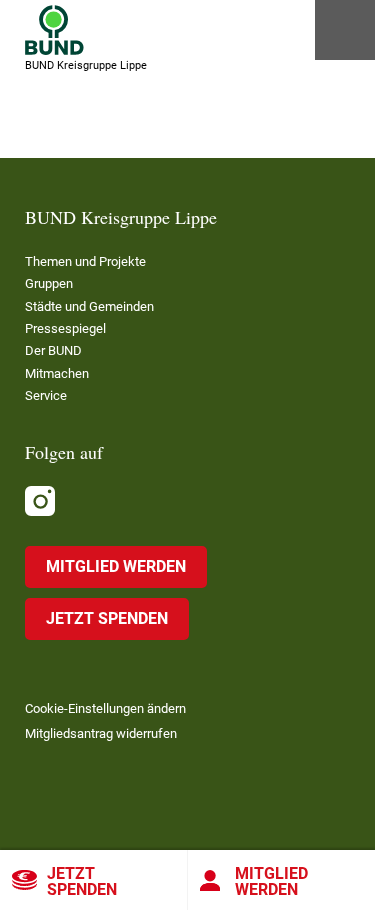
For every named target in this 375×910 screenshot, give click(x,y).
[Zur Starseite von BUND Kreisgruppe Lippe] (54, 30)
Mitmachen (57, 373)
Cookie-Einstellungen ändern (105, 708)
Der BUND (53, 350)
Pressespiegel (65, 328)
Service (46, 395)
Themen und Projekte (85, 261)
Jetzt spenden (82, 881)
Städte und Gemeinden (89, 306)
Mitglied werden (116, 566)
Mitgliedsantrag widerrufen (101, 733)
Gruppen (49, 283)
